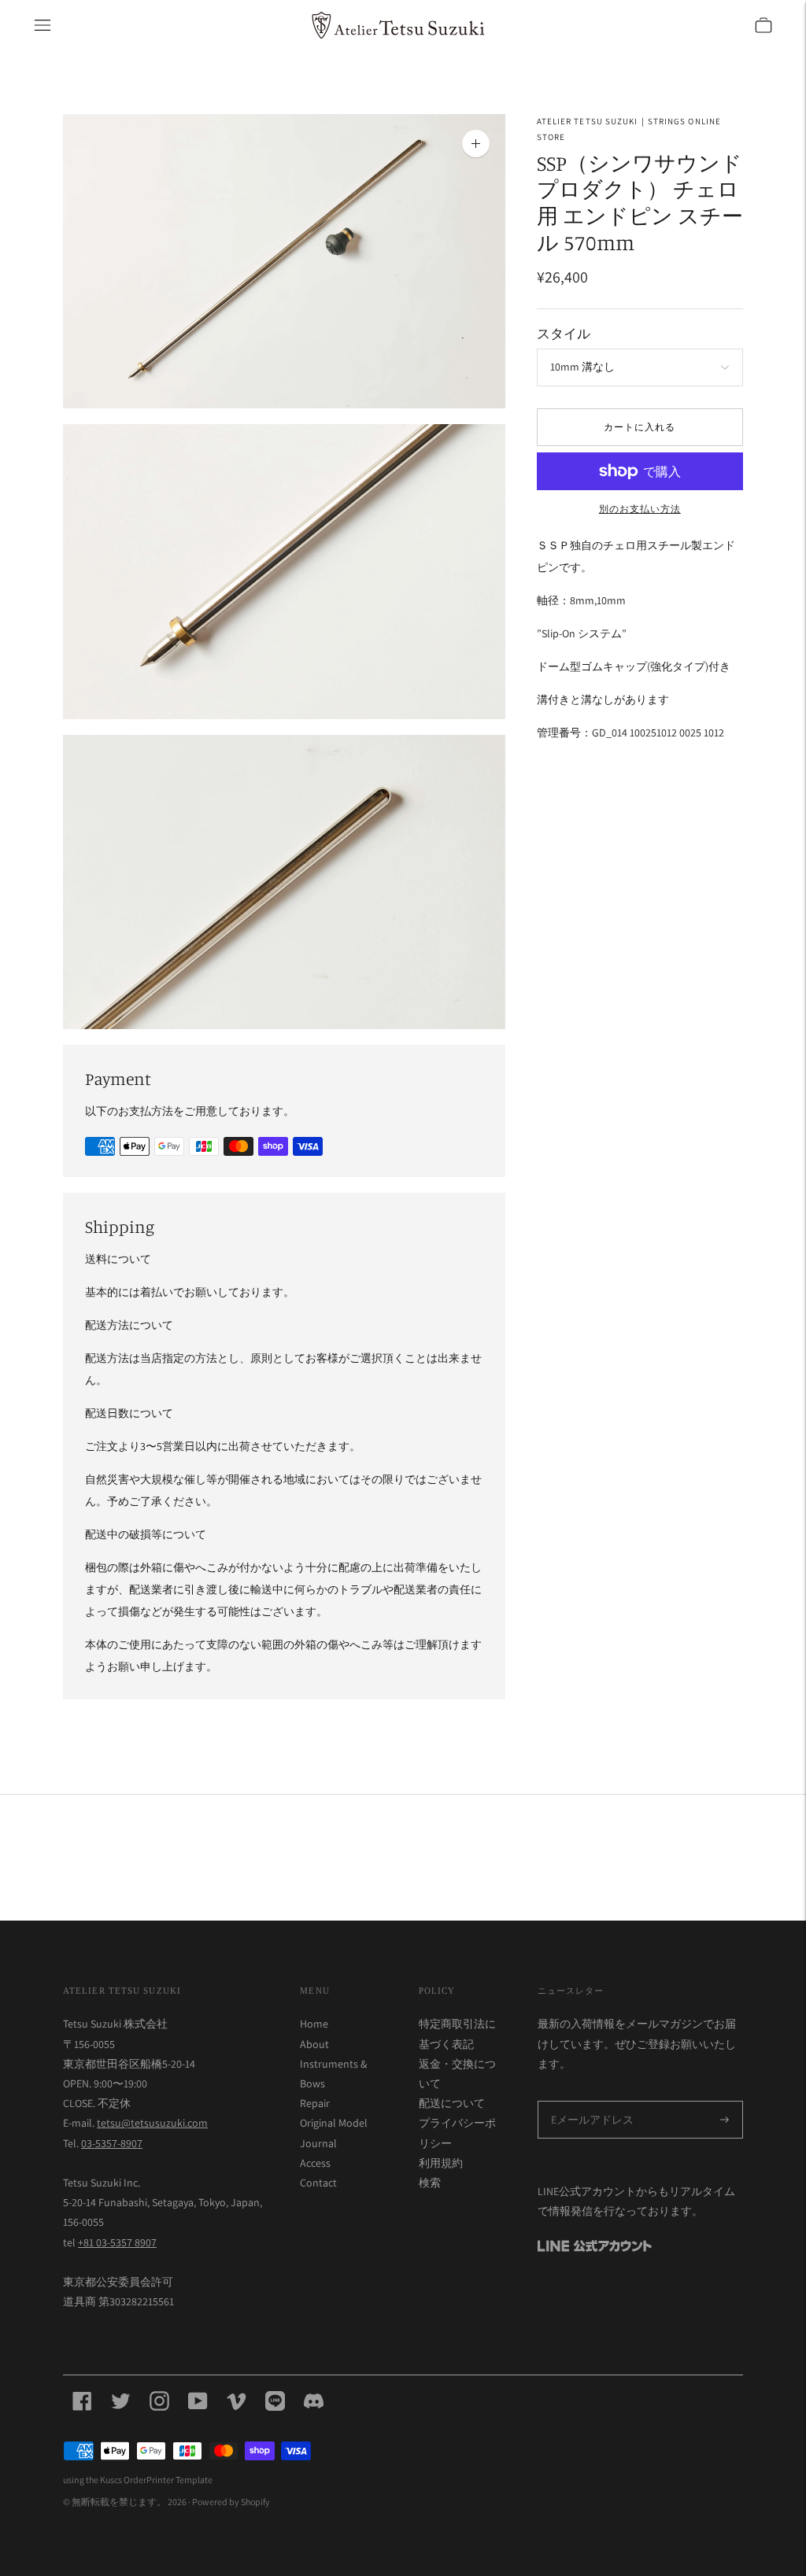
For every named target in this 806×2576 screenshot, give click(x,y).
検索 (430, 2183)
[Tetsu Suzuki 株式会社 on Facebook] (82, 2402)
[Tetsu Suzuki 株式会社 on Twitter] (121, 2402)
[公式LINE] (275, 2402)
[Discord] (314, 2402)
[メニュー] (43, 25)
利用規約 (441, 2163)
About (314, 2044)
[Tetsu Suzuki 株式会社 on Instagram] (159, 2402)
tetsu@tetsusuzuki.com (152, 2123)
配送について (452, 2103)
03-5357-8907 (112, 2143)
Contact (318, 2183)
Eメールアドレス (589, 2102)
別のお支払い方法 (640, 509)
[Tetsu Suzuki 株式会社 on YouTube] (198, 2402)
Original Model (334, 2123)
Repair (315, 2103)
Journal (318, 2143)
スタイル (564, 333)
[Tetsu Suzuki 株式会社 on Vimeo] (237, 2402)
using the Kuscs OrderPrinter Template (138, 2480)
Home (314, 2024)
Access (315, 2163)
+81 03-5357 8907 (117, 2242)
